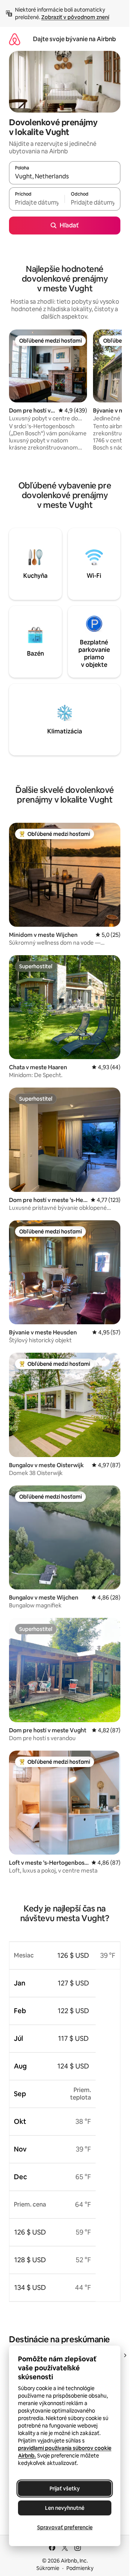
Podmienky (80, 2568)
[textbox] (37, 202)
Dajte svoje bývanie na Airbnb (74, 39)
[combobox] (65, 176)
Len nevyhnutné (65, 2508)
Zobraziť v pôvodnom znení (75, 17)
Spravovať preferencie (65, 2527)
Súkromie (48, 2568)
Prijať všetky (65, 2488)
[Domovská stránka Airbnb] (15, 39)
